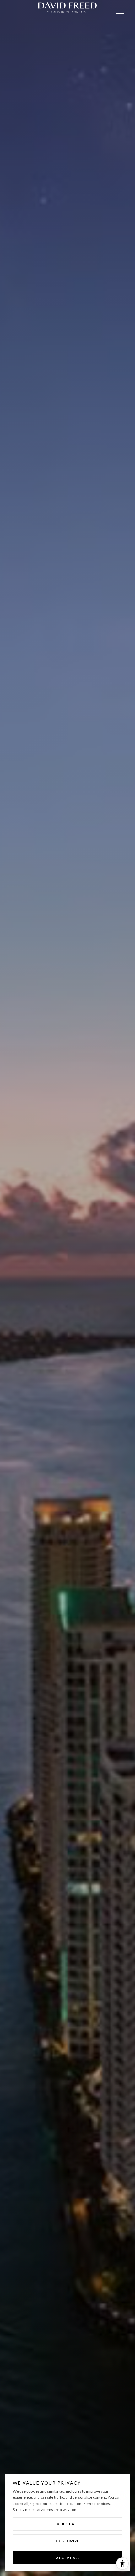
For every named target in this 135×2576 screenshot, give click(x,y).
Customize (67, 2541)
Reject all (67, 2524)
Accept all (67, 2558)
